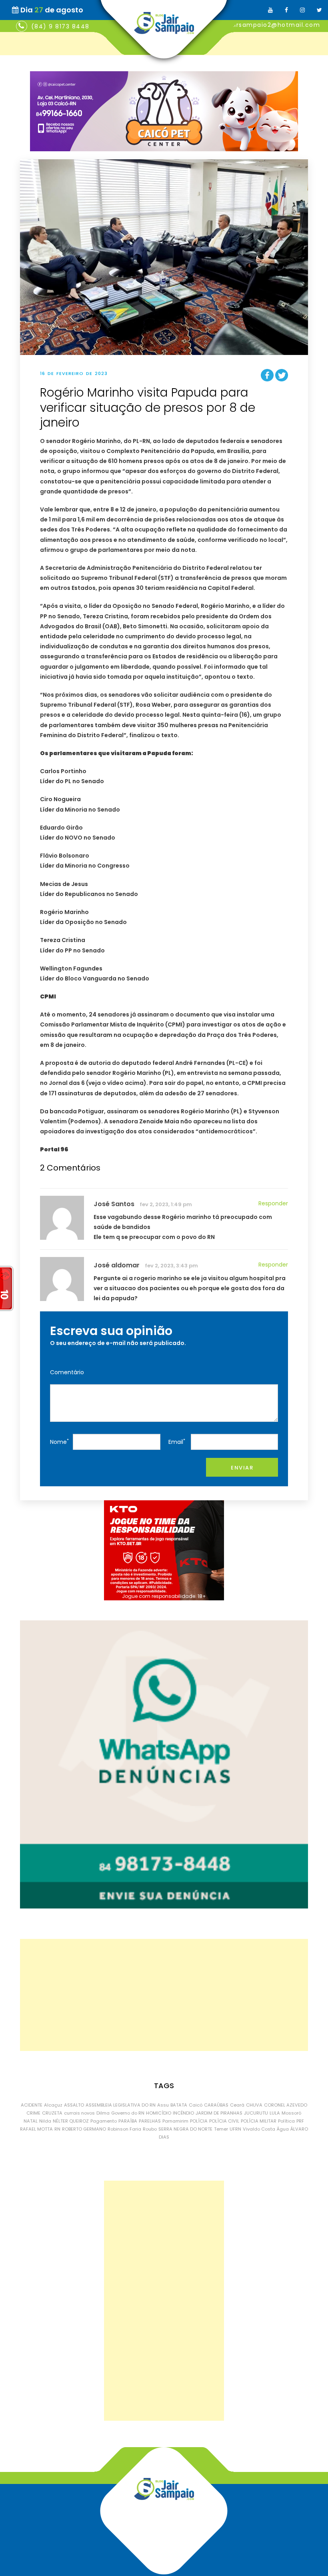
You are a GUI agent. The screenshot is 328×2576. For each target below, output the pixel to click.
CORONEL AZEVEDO (286, 2105)
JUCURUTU (256, 2113)
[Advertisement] (164, 1995)
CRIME (33, 2113)
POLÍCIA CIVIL (224, 2121)
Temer (221, 2129)
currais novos (79, 2113)
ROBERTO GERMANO (84, 2129)
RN (57, 2129)
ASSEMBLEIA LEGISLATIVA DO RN (121, 2105)
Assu (163, 2105)
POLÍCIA (199, 2121)
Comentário (67, 1372)
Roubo (150, 2129)
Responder (273, 1203)
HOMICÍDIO (159, 2113)
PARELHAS (150, 2121)
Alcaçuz (53, 2105)
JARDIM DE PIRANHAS (219, 2113)
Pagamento (104, 2121)
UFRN (235, 2129)
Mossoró (291, 2113)
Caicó (196, 2105)
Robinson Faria (124, 2129)
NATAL (31, 2121)
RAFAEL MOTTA (36, 2129)
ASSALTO (74, 2105)
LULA (275, 2113)
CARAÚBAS (216, 2105)
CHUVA (254, 2105)
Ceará (237, 2105)
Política (286, 2121)
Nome (59, 1442)
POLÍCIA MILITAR (259, 2121)
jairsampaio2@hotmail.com (274, 25)
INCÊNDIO (183, 2113)
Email (177, 1442)
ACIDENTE (32, 2105)
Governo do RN (128, 2113)
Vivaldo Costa (259, 2129)
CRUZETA (52, 2113)
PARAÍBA (128, 2121)
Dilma (103, 2113)
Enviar (242, 1468)
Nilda (45, 2121)
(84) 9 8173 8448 (60, 26)
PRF (300, 2121)
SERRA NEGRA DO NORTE (185, 2129)
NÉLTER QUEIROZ (71, 2121)
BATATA (179, 2105)
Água (283, 2129)
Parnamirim (175, 2121)
